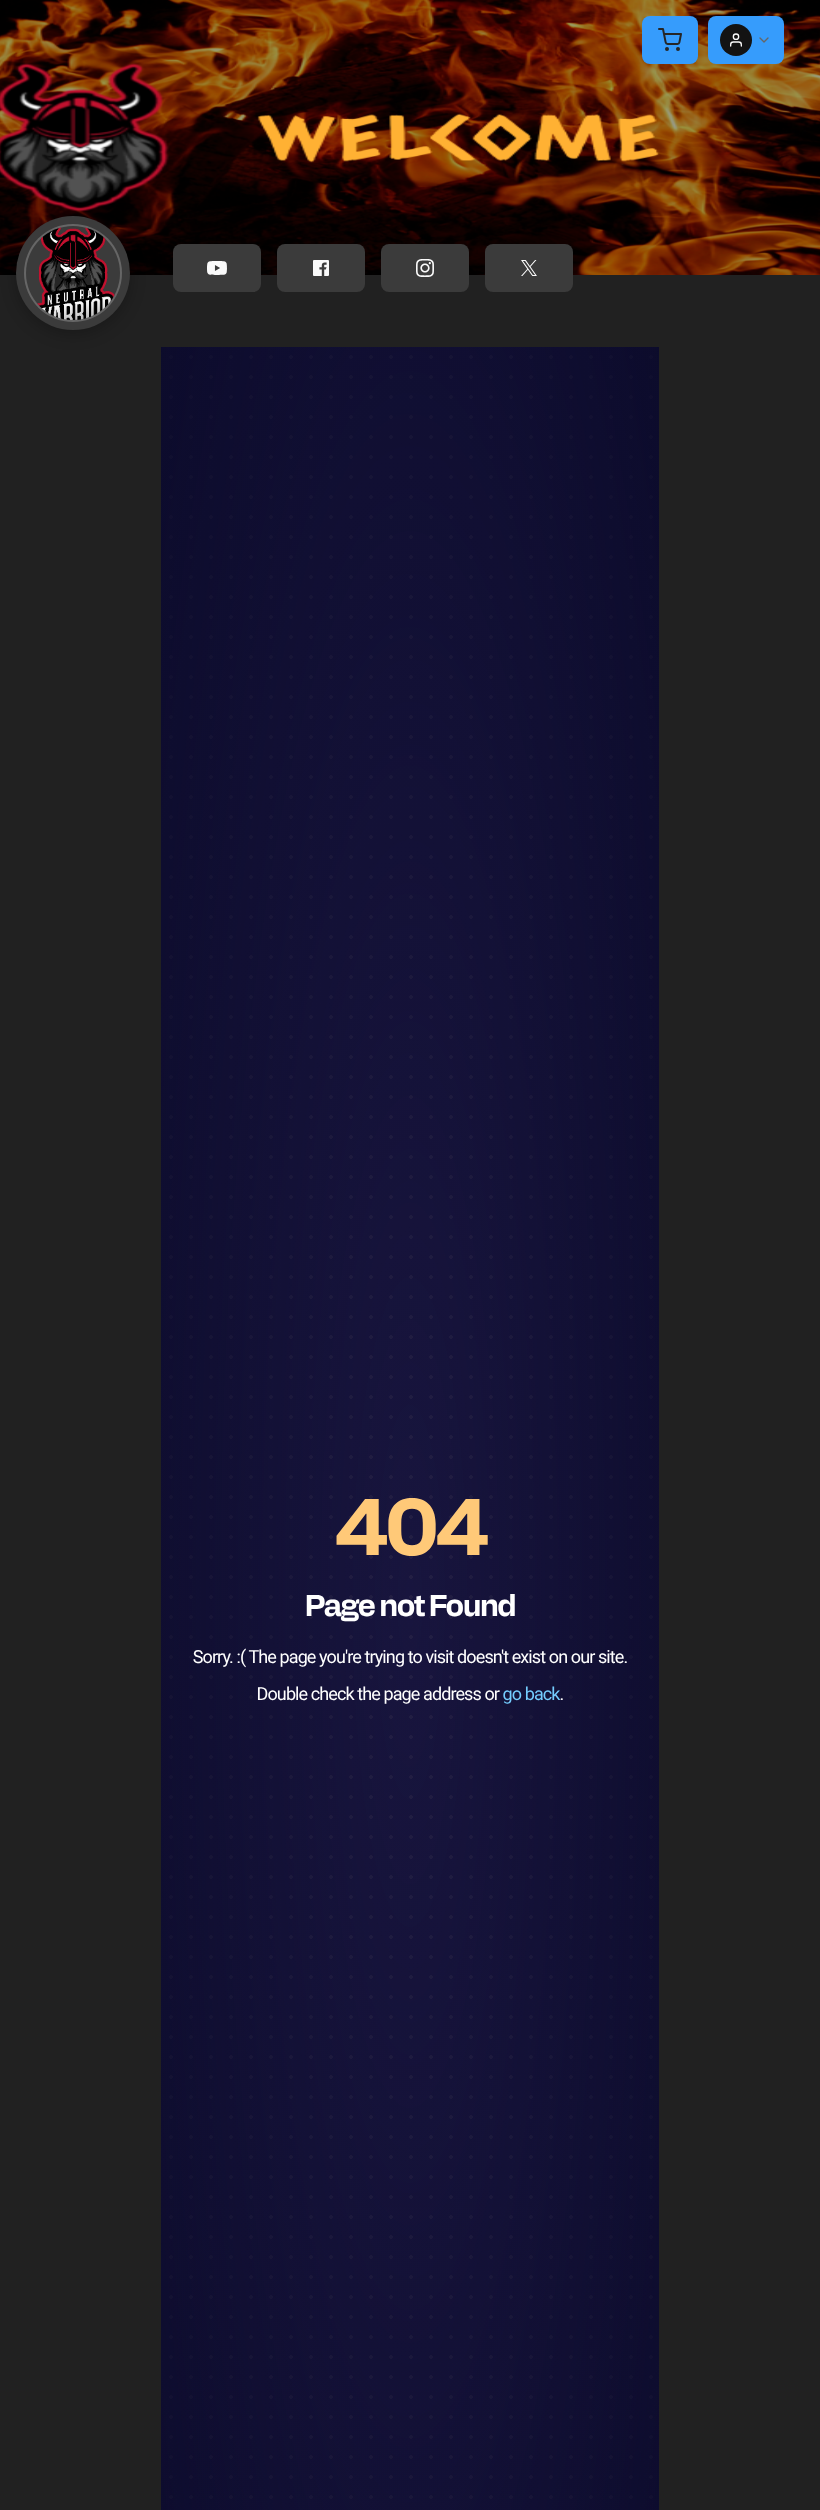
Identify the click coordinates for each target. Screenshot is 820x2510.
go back (531, 1694)
